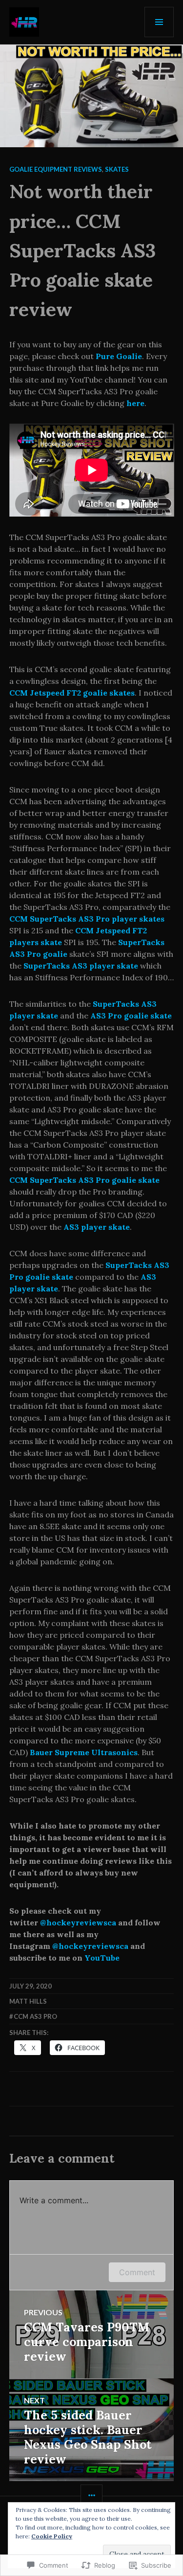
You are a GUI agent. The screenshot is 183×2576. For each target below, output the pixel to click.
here (135, 403)
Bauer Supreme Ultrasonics (84, 1752)
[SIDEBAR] (91, 2496)
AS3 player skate (97, 1227)
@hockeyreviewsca (78, 1922)
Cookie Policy (52, 2536)
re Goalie (124, 356)
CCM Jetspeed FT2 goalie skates (72, 693)
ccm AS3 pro (35, 2016)
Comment (137, 2272)
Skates (117, 169)
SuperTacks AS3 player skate (81, 966)
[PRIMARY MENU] (159, 22)
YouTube (102, 1958)
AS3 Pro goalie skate (131, 1016)
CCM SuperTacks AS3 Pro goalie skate (84, 1180)
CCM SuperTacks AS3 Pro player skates (87, 919)
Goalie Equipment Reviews (56, 169)
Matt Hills (28, 2001)
